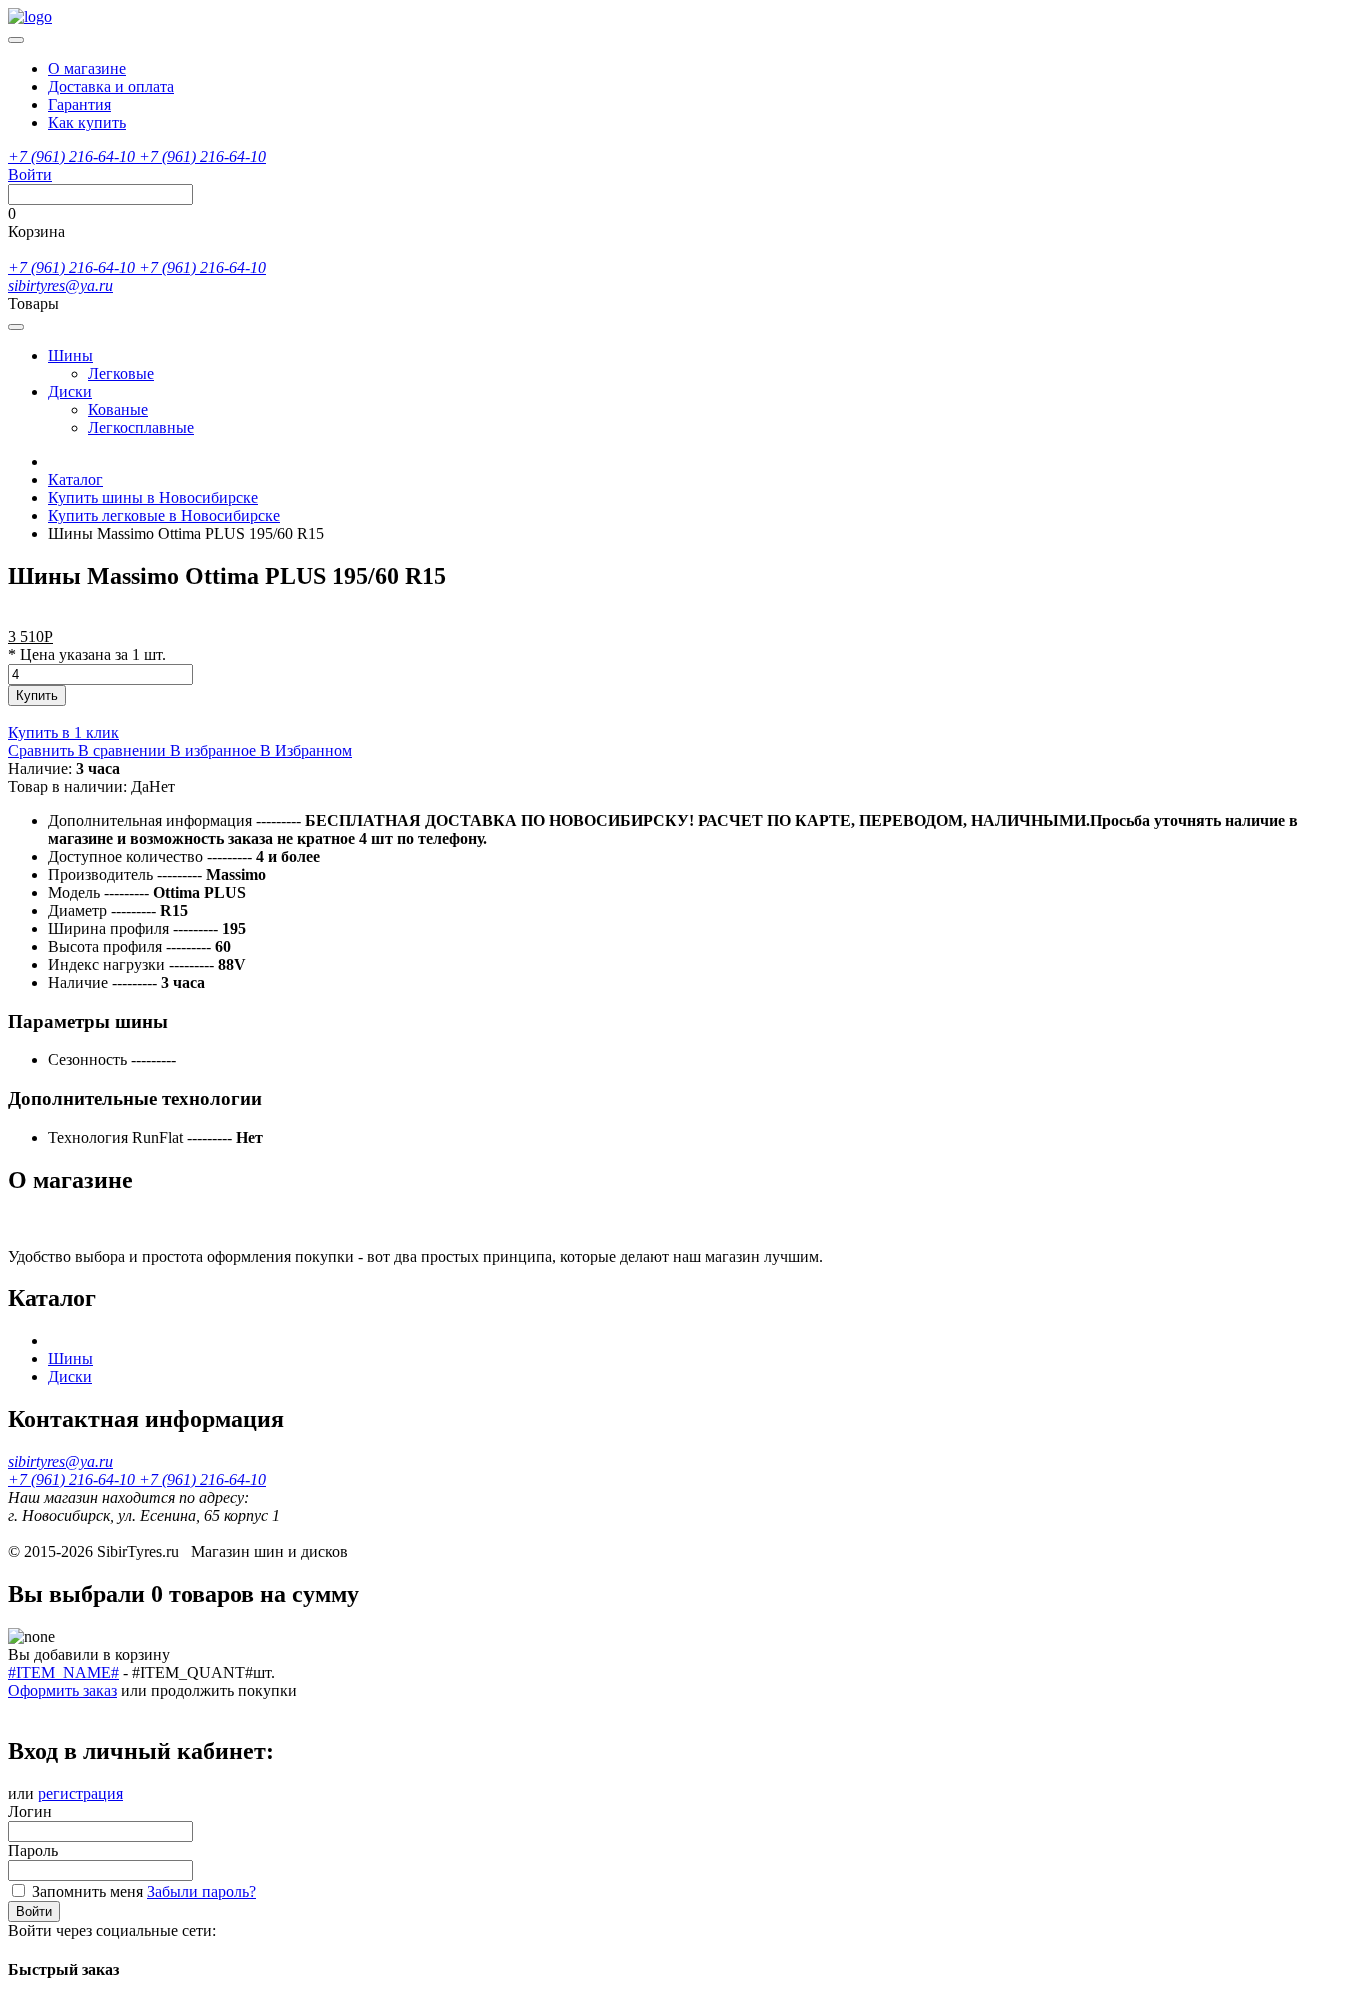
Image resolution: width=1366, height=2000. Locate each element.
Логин (30, 1811)
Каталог (75, 479)
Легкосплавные (141, 427)
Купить (37, 695)
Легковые (121, 373)
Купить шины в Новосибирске (153, 497)
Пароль (33, 1850)
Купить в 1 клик (63, 732)
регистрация (80, 1793)
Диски (70, 391)
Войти (34, 1911)
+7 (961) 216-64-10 (73, 156)
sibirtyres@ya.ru (60, 285)
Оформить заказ (62, 1690)
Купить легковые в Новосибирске (164, 515)
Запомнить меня (87, 1891)
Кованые (118, 409)
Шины (70, 355)
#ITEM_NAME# (63, 1672)
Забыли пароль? (201, 1891)
